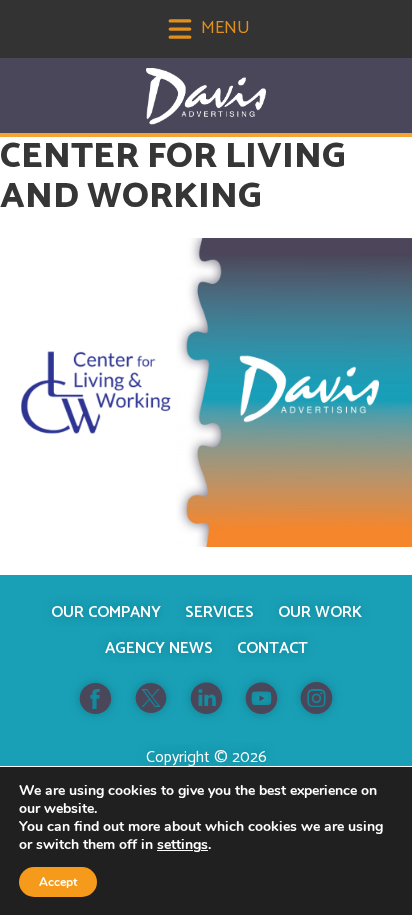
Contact (272, 648)
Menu (223, 28)
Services (219, 612)
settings (182, 845)
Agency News (159, 648)
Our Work (320, 612)
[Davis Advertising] (206, 96)
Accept (58, 882)
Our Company (106, 612)
